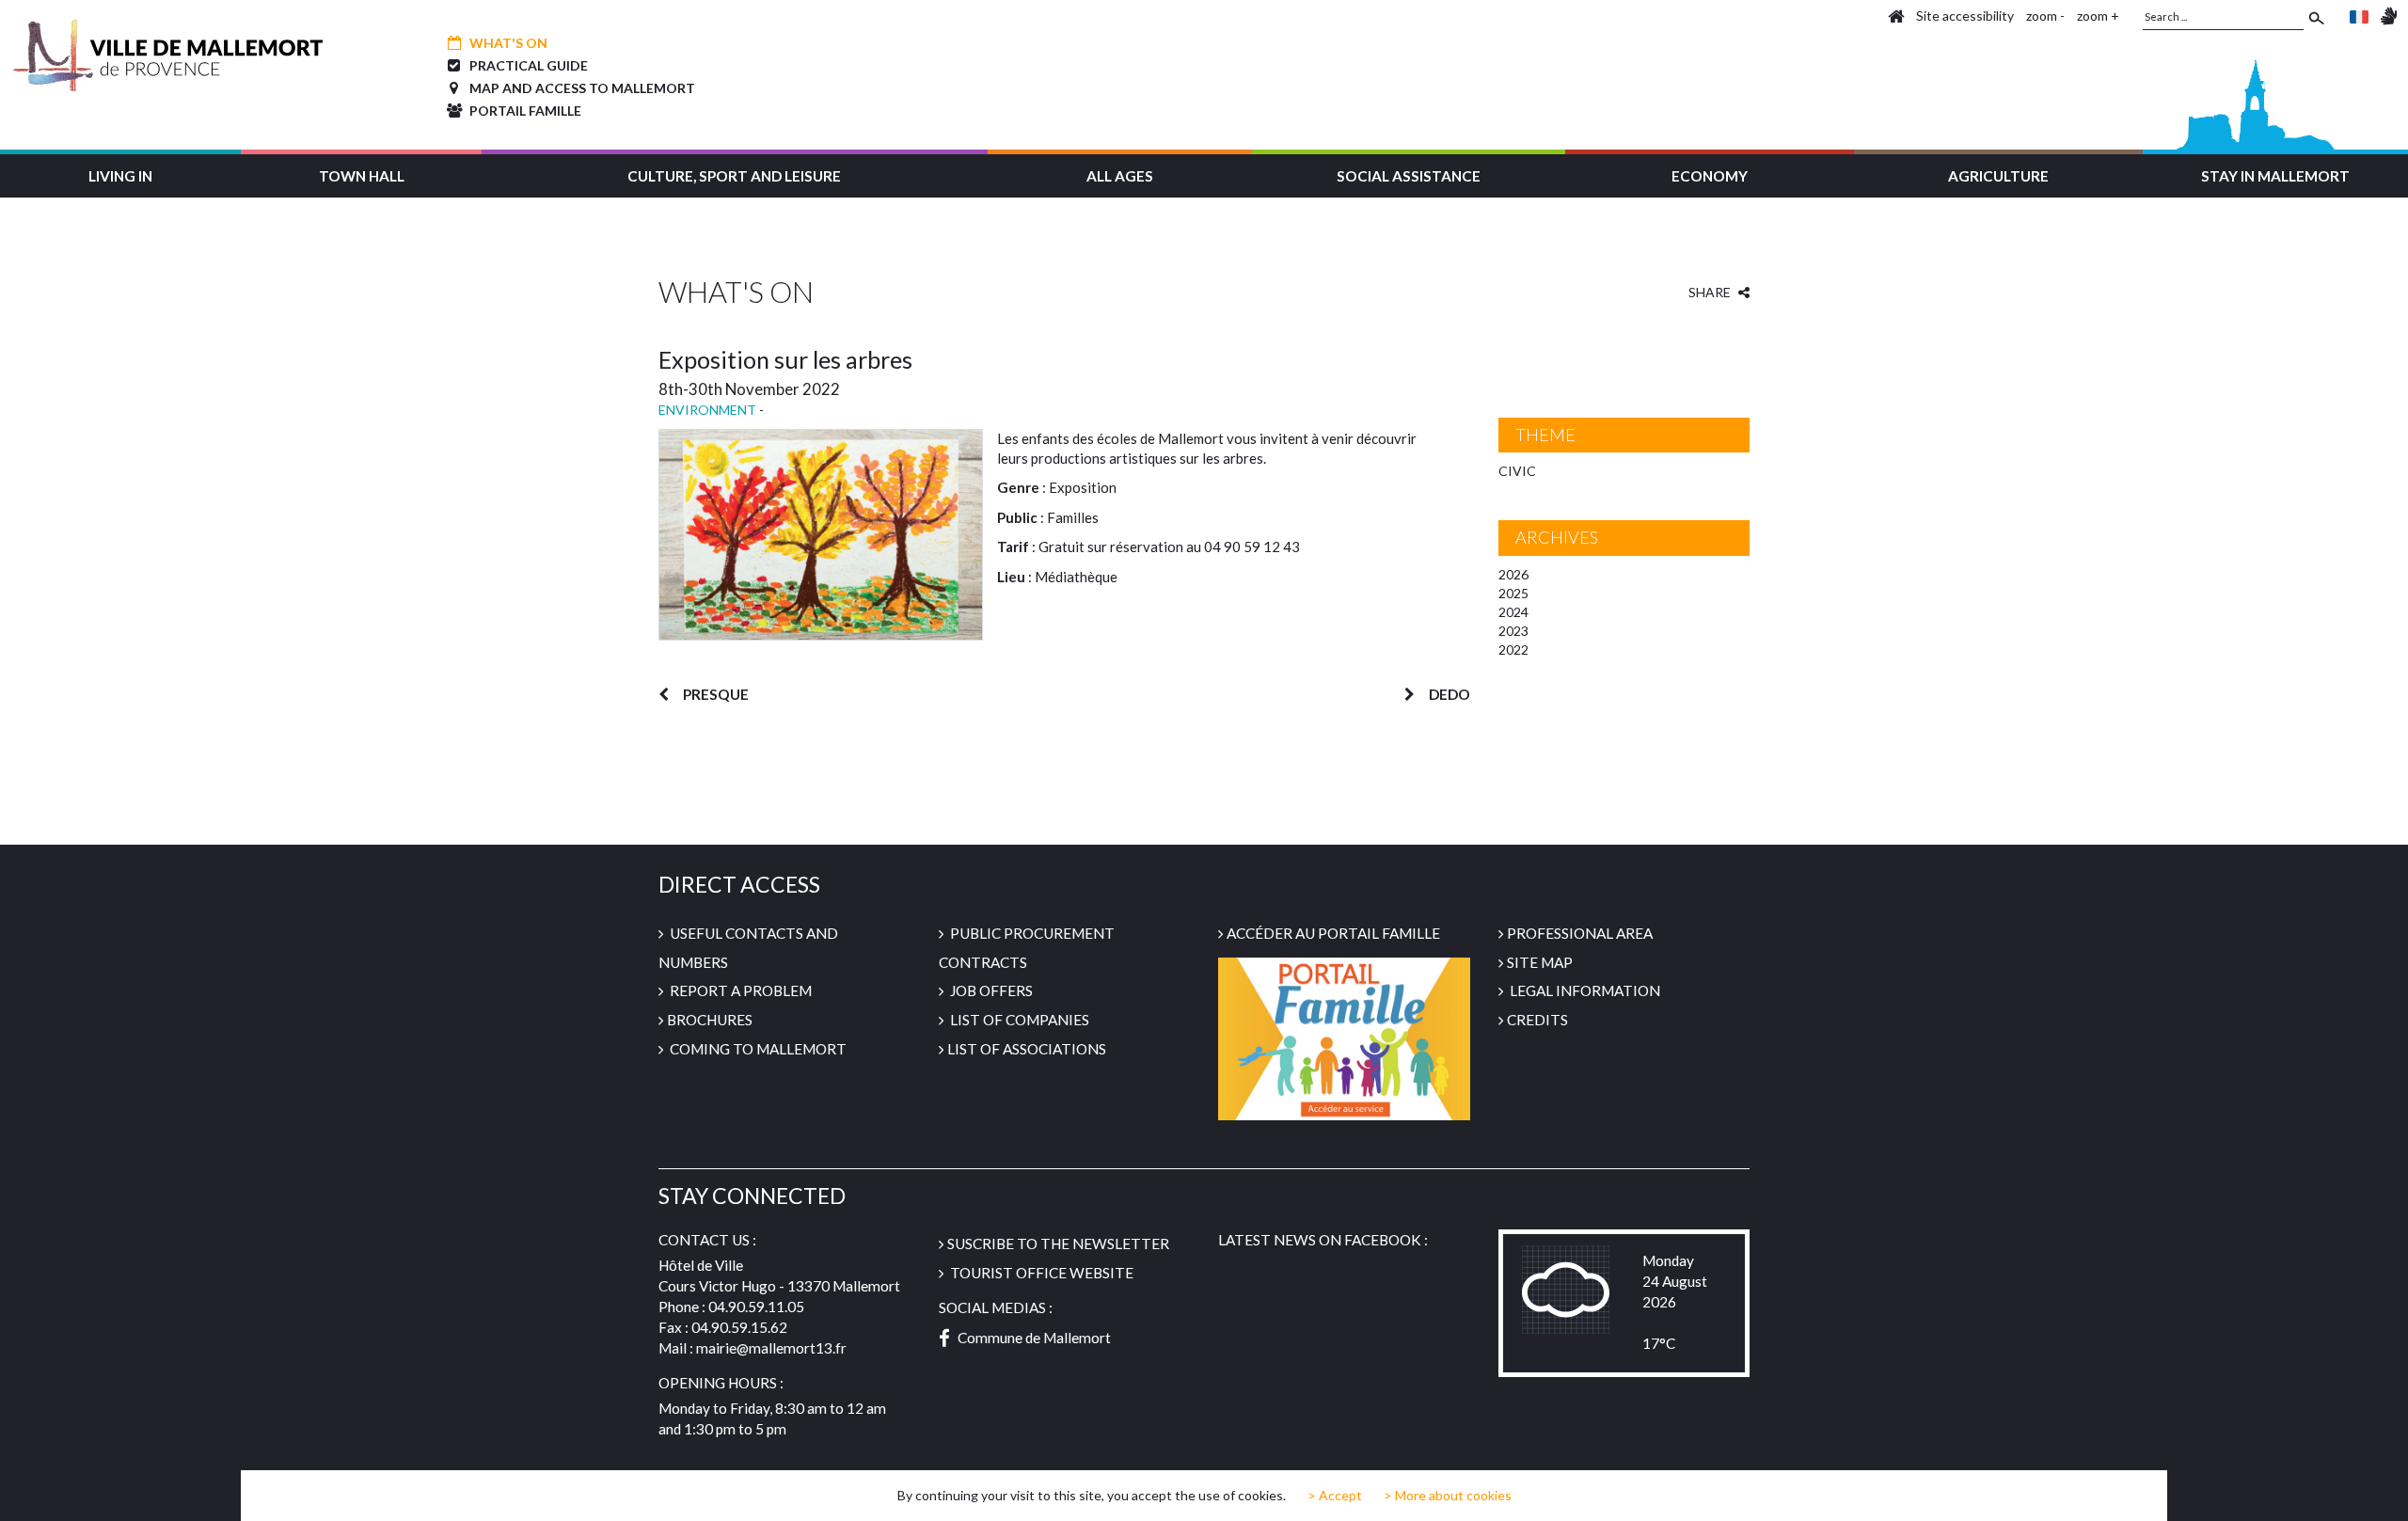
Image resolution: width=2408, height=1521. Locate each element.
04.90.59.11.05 (756, 1307)
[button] (120, 174)
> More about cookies (1448, 1495)
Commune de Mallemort (1034, 1338)
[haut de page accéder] (2377, 1489)
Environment (707, 410)
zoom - (2045, 16)
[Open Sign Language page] (2389, 16)
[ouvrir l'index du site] (1896, 16)
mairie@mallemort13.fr (771, 1348)
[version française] (2359, 16)
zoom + (2098, 16)
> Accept (1335, 1496)
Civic (1517, 471)
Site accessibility (1965, 16)
